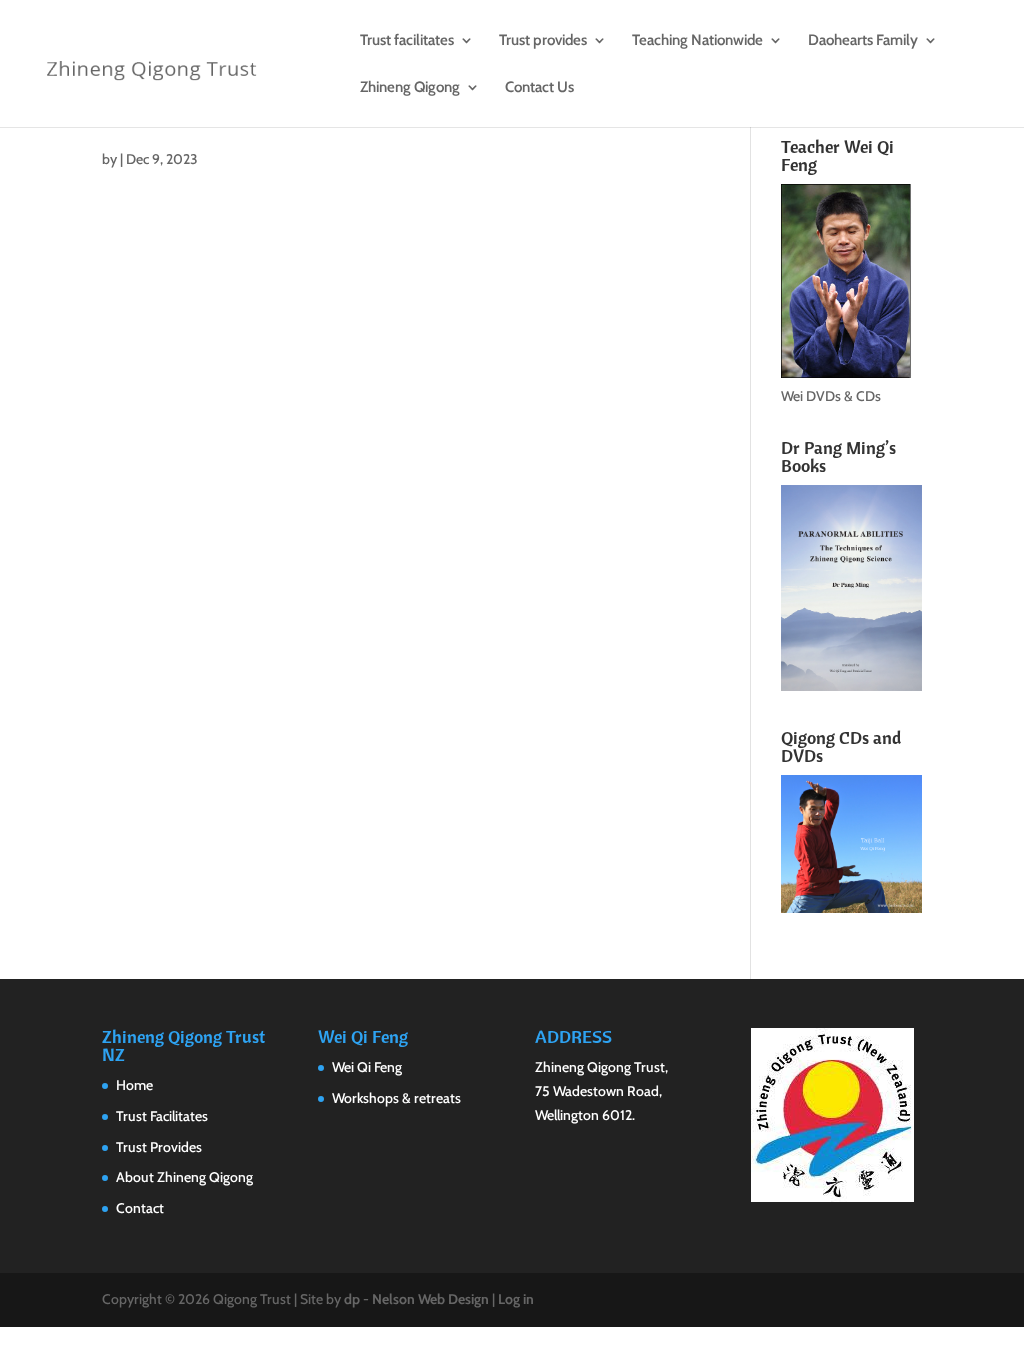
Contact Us (539, 88)
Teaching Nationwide (697, 41)
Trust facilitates (407, 41)
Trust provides (543, 41)
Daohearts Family (863, 41)
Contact (140, 1208)
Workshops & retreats (396, 1098)
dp (352, 1299)
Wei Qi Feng (367, 1067)
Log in (516, 1299)
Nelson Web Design (430, 1299)
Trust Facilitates (162, 1116)
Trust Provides (159, 1147)
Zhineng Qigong (410, 88)
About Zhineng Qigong (184, 1177)
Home (134, 1085)
